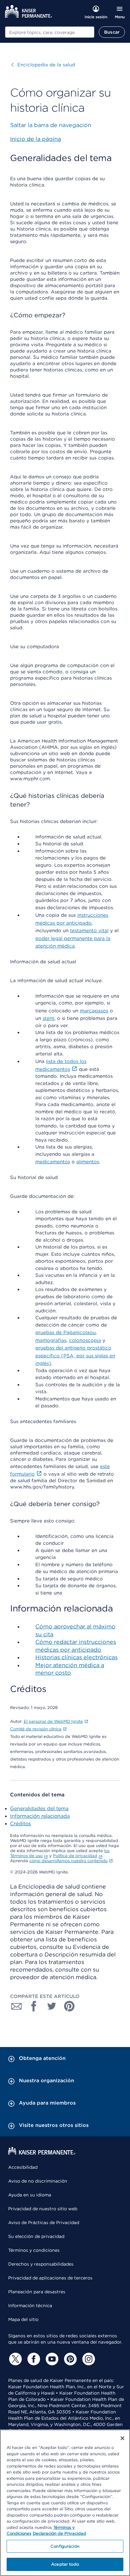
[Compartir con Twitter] (52, 2006)
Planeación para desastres (37, 2292)
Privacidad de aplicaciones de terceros (50, 2278)
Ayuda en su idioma (30, 2195)
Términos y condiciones (34, 2250)
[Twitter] (15, 2359)
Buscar (112, 32)
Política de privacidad (75, 1856)
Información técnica (30, 2306)
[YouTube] (51, 2359)
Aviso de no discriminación (38, 2181)
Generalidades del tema (39, 1808)
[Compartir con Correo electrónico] (16, 2006)
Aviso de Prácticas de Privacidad (44, 2223)
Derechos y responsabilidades (41, 2264)
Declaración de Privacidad (59, 2533)
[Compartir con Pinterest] (69, 2006)
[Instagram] (88, 2359)
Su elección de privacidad (36, 2236)
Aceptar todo (65, 2564)
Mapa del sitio (23, 2319)
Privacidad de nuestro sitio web (43, 2209)
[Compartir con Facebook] (34, 2006)
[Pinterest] (69, 2359)
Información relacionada (40, 1816)
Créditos (21, 1824)
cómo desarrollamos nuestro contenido (68, 1861)
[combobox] (50, 32)
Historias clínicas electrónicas (77, 1657)
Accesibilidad (23, 2167)
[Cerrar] (122, 2438)
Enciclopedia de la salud (43, 65)
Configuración (65, 2546)
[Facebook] (33, 2359)
